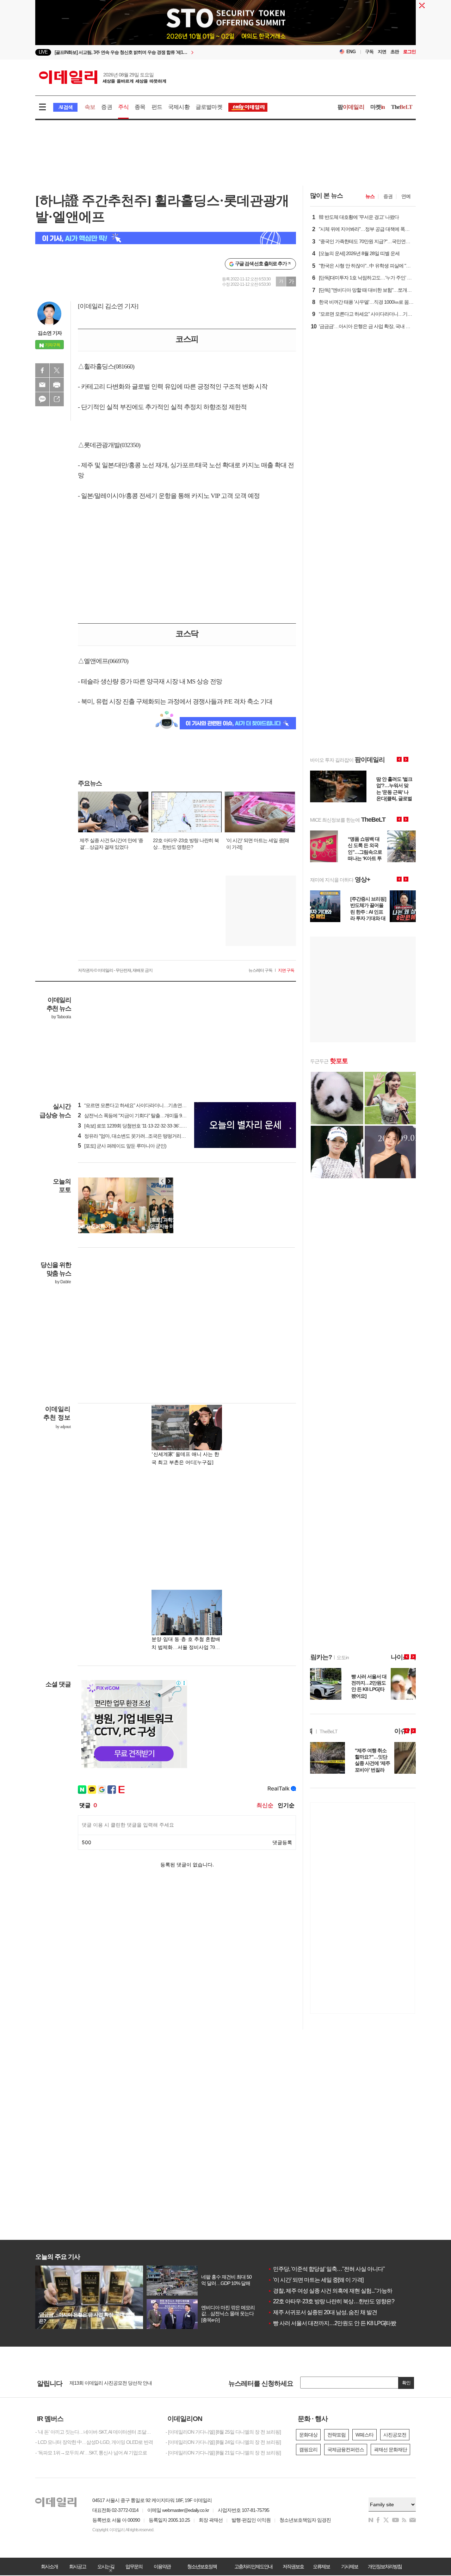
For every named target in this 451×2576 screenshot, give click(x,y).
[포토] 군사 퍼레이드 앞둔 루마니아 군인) (122, 1146)
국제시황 (179, 107)
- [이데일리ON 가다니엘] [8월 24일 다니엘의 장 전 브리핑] (223, 2442)
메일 (42, 385)
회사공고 (78, 2566)
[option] (168, 52)
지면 (382, 52)
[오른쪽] (169, 1181)
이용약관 (162, 2566)
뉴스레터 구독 (260, 970)
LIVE (43, 52)
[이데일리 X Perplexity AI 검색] (166, 238)
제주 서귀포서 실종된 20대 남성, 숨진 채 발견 (322, 2312)
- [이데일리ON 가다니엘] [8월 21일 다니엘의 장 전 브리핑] (223, 2453)
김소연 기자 (50, 333)
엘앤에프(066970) (106, 661)
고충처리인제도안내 (253, 2566)
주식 (123, 107)
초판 (395, 52)
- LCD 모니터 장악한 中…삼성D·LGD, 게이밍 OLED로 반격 (94, 2442)
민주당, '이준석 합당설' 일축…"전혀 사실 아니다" (326, 2269)
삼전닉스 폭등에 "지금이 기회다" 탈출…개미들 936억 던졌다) (143, 1116)
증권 (106, 107)
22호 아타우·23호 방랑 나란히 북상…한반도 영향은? (331, 2301)
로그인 (409, 52)
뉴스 (370, 196)
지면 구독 (286, 970)
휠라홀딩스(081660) (109, 366)
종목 (140, 107)
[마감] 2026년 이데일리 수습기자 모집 (107, 2384)
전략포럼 (336, 2435)
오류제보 (321, 2566)
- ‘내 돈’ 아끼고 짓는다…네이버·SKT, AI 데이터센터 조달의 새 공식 (95, 2432)
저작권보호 (293, 2566)
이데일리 (103, 77)
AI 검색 (65, 107)
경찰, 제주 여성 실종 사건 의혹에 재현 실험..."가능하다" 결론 (339, 2291)
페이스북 (42, 370)
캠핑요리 (308, 2450)
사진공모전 (395, 2435)
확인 (406, 2383)
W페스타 (364, 2435)
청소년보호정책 (202, 2566)
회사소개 (49, 2566)
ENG (351, 52)
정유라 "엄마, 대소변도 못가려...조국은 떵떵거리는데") (135, 1136)
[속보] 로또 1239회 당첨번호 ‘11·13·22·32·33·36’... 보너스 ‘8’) (141, 1126)
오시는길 (106, 2566)
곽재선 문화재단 (390, 2450)
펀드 (157, 107)
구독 (369, 52)
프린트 (57, 385)
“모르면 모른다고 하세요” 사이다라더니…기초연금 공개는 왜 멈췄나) (150, 1105)
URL (57, 399)
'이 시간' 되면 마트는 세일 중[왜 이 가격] (316, 2280)
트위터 (57, 370)
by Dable (63, 1282)
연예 (406, 196)
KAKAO (42, 399)
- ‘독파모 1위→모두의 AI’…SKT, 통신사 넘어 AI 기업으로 (91, 2453)
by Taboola (61, 1017)
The (402, 107)
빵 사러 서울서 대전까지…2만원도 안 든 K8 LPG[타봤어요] (338, 2323)
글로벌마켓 (209, 107)
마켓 (378, 107)
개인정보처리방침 (385, 2566)
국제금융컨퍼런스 (346, 2450)
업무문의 (134, 2566)
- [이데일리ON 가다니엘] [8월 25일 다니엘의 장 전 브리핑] (223, 2432)
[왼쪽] (162, 1181)
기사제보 (350, 2566)
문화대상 (308, 2435)
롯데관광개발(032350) (112, 445)
